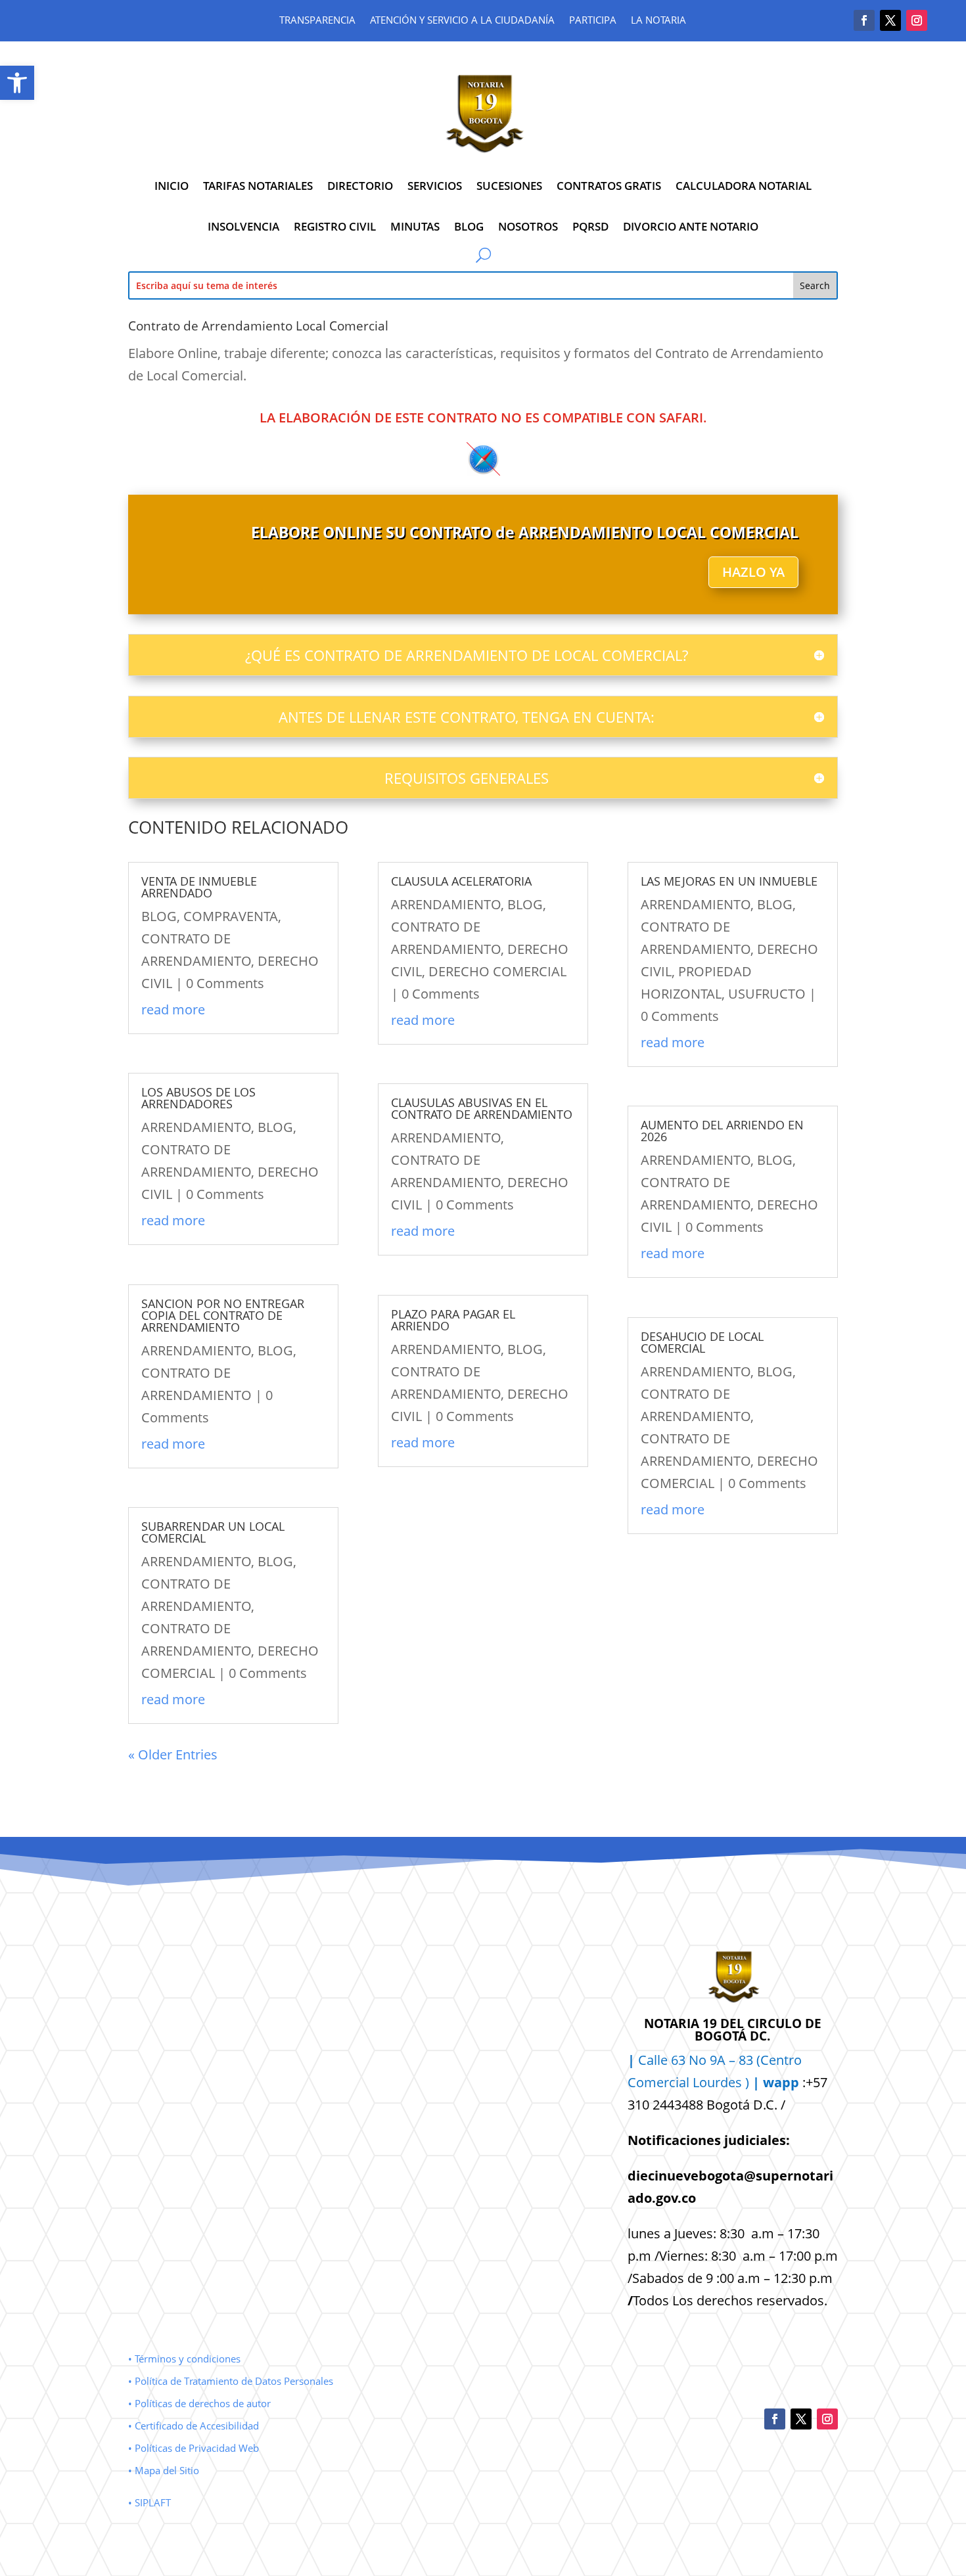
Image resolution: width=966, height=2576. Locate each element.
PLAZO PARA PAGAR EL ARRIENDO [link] (453, 1320)
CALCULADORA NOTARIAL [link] (744, 186)
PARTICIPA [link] (593, 21)
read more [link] (173, 1009)
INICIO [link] (172, 186)
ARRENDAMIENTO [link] (196, 1127)
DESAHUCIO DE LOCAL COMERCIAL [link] (702, 1342)
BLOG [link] (469, 226)
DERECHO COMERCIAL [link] (497, 971)
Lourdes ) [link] (746, 2082)
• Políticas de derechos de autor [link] (199, 2403)
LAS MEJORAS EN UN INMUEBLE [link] (729, 881)
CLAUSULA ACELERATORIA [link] (461, 881)
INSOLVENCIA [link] (243, 226)
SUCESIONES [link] (509, 186)
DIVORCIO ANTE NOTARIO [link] (691, 226)
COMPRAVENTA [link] (231, 916)
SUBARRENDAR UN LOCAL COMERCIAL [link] (213, 1532)
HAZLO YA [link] (753, 572)
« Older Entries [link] (173, 1754)
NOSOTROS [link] (528, 226)
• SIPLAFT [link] (149, 2502)
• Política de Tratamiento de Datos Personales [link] (231, 2381)
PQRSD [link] (590, 226)
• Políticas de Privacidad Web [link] (194, 2448)
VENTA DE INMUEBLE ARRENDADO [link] (199, 887)
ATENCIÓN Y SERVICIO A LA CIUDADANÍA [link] (462, 21)
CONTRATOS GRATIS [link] (609, 186)
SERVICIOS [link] (435, 186)
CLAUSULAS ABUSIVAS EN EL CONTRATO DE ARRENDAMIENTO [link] (482, 1108)
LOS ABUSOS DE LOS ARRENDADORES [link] (198, 1098)
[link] (17, 83)
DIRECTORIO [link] (360, 186)
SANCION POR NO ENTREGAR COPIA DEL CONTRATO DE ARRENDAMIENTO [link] (223, 1315)
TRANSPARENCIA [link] (317, 21)
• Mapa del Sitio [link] (165, 2470)
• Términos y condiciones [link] (184, 2359)
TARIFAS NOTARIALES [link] (258, 186)
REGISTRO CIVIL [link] (335, 226)
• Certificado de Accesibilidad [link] (194, 2426)
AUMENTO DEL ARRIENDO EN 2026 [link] (722, 1131)
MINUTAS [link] (415, 226)
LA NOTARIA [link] (658, 21)
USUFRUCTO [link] (767, 994)
